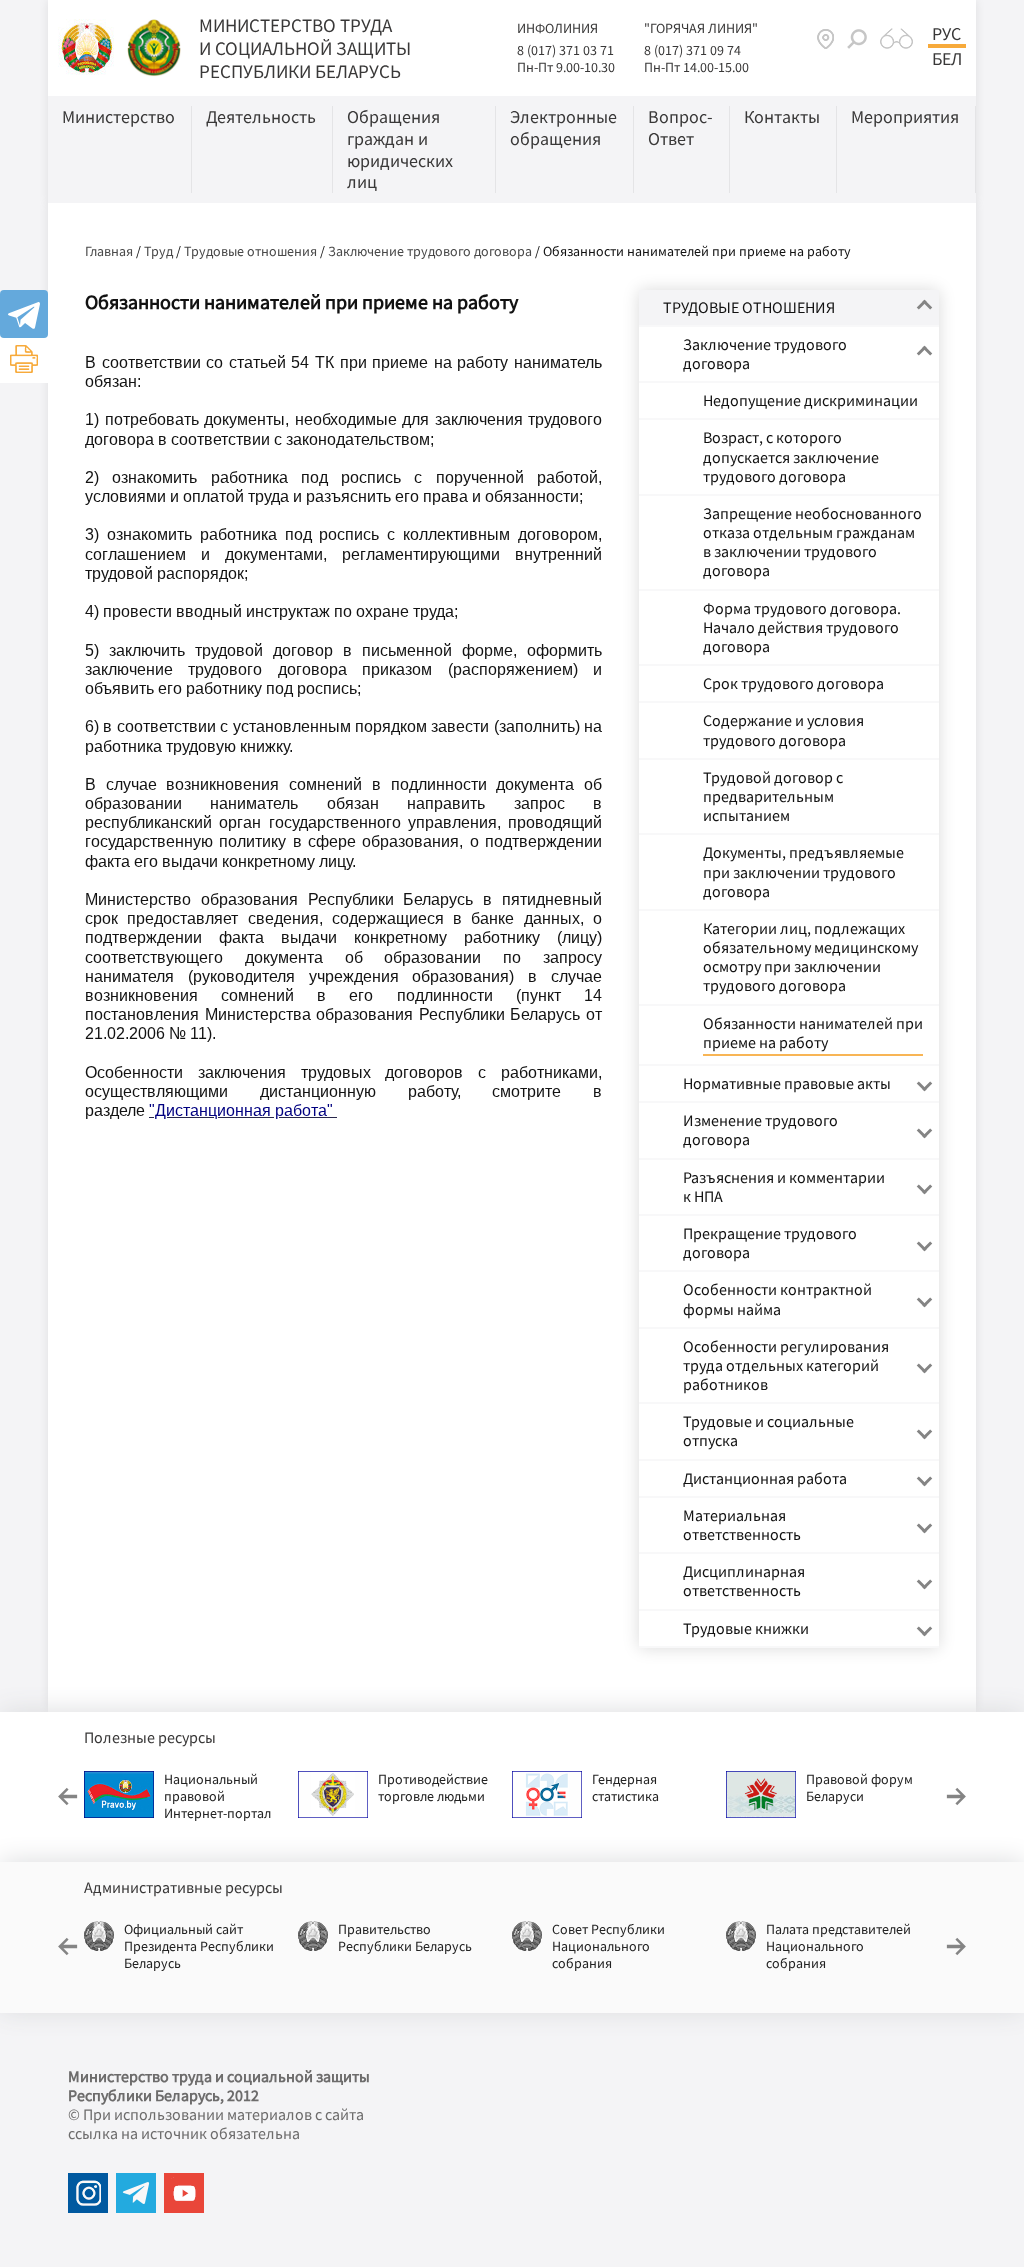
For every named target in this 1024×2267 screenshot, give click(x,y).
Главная (109, 251)
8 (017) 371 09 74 (692, 50)
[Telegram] (24, 314)
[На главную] (88, 46)
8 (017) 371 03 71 (565, 50)
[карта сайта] (825, 38)
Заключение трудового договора (430, 251)
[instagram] (88, 2193)
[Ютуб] (184, 2193)
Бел (947, 59)
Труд (158, 251)
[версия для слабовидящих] (896, 39)
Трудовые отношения (250, 251)
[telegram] (136, 2193)
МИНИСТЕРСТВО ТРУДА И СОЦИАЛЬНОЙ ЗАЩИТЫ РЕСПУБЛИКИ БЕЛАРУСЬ (305, 48)
